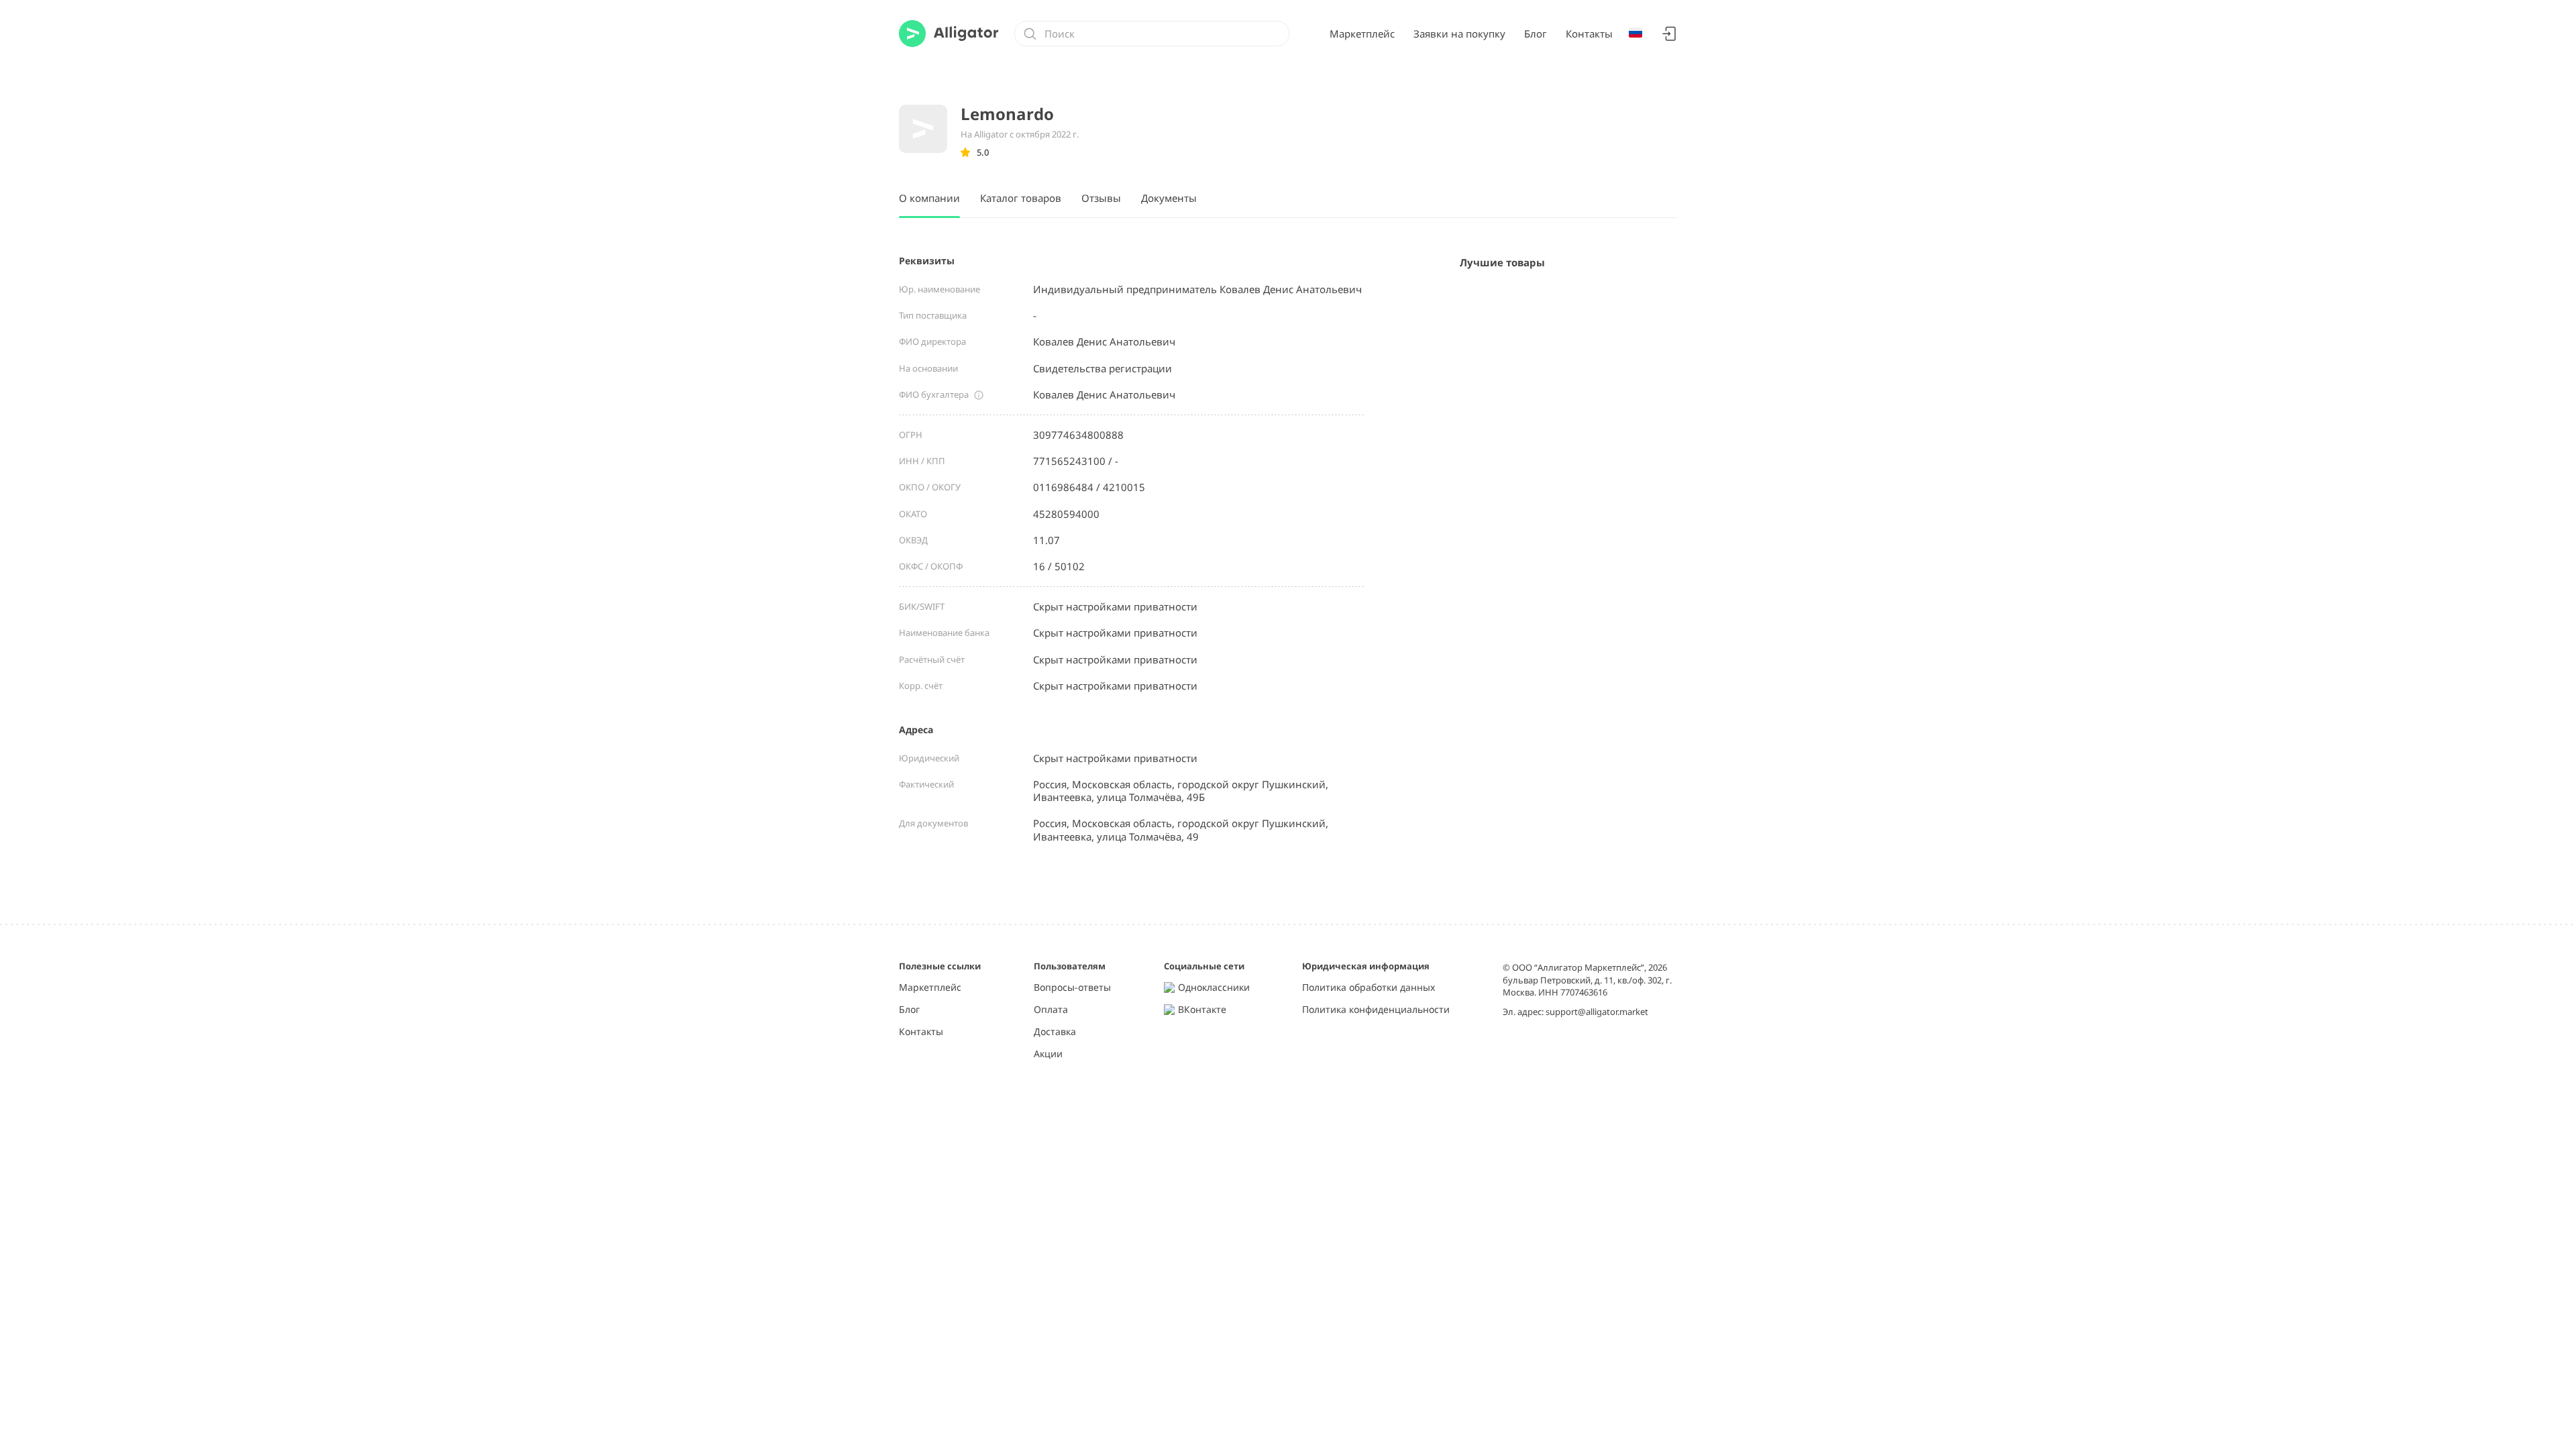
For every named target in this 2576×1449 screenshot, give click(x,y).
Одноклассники (1214, 988)
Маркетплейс (1362, 34)
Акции (1048, 1054)
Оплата (1051, 1010)
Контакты (1589, 34)
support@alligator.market (1597, 1012)
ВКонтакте (1202, 1010)
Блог (1536, 34)
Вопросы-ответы (1072, 988)
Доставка (1055, 1032)
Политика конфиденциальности (1376, 1010)
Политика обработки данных (1368, 988)
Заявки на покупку (1459, 34)
